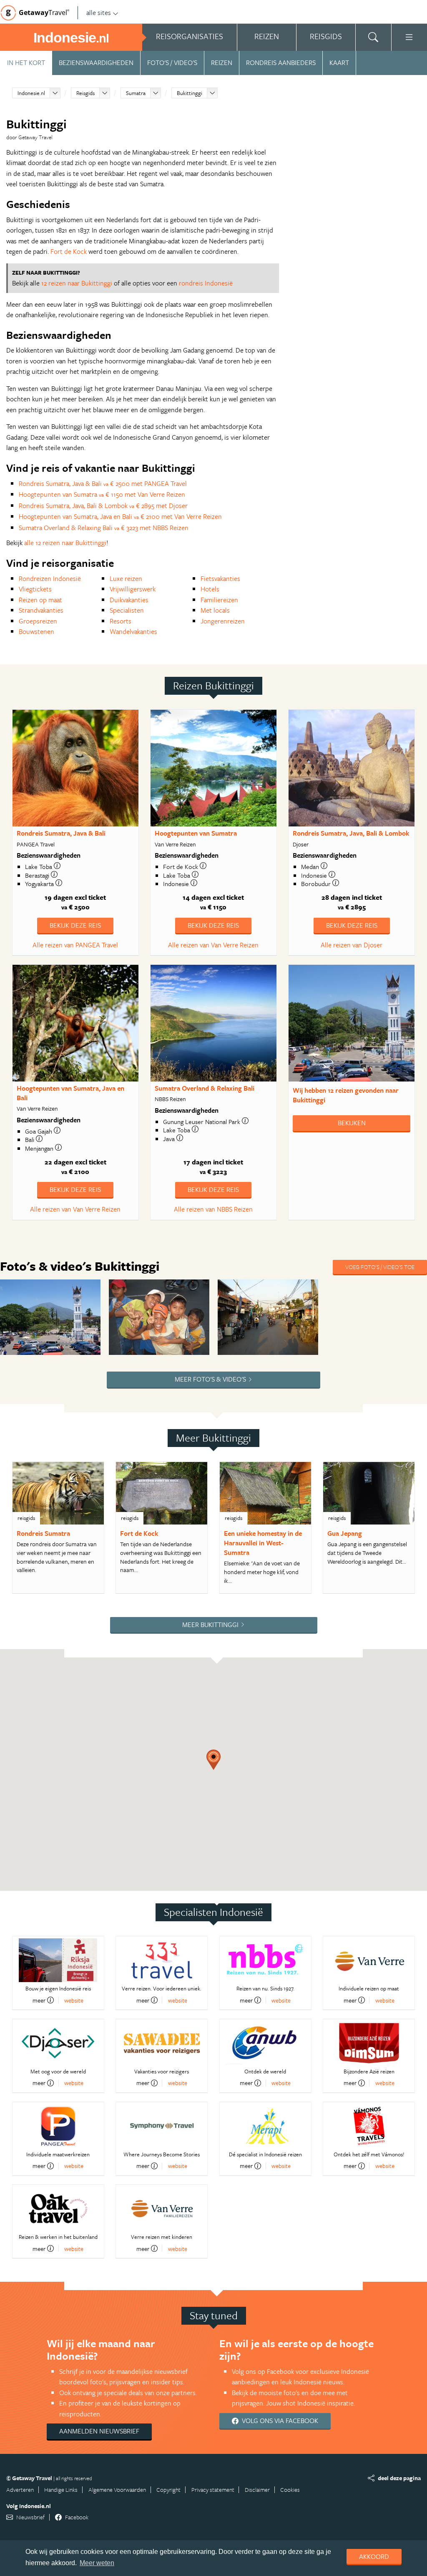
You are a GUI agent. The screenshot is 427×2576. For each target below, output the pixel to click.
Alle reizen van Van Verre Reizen (213, 945)
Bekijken (352, 1123)
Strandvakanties (41, 610)
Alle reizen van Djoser (352, 945)
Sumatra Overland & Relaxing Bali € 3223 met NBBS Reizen (104, 528)
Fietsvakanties (220, 578)
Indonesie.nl (31, 93)
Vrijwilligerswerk (133, 589)
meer (39, 2000)
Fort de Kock (69, 251)
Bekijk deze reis (75, 925)
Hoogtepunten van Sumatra (196, 833)
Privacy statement (213, 2490)
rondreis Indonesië (206, 283)
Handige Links (61, 2490)
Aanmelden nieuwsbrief (99, 2431)
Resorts (121, 621)
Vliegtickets (35, 589)
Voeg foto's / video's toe (380, 1267)
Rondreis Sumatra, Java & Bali (61, 833)
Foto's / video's (172, 63)
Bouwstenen (36, 631)
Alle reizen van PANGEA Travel (75, 945)
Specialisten (127, 610)
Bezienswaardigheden (96, 63)
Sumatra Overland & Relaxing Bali (205, 1088)
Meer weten (97, 2563)
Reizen (222, 63)
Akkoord (374, 2556)
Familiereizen (219, 600)
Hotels (210, 589)
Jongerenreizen (223, 621)
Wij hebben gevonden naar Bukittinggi (346, 1095)
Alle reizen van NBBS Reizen (213, 1209)
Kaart (339, 63)
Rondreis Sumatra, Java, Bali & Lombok (351, 833)
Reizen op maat (40, 600)
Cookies (290, 2490)
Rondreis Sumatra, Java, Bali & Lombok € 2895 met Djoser (103, 506)
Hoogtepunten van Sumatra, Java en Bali (70, 1093)
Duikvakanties (129, 600)
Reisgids (85, 93)
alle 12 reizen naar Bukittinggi (65, 543)
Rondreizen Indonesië (50, 578)
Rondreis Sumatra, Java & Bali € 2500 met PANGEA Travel (103, 483)
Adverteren (20, 2490)
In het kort (26, 63)
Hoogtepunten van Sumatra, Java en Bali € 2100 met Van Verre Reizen (120, 516)
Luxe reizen (126, 578)
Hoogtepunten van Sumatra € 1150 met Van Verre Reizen (102, 494)
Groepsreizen (38, 621)
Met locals (215, 610)
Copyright (168, 2490)
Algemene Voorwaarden (117, 2490)
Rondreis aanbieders (281, 63)
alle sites (99, 13)
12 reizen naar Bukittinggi (77, 283)
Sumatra (136, 93)
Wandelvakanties (133, 631)
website (74, 2000)
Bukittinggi (190, 93)
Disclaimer (257, 2490)
